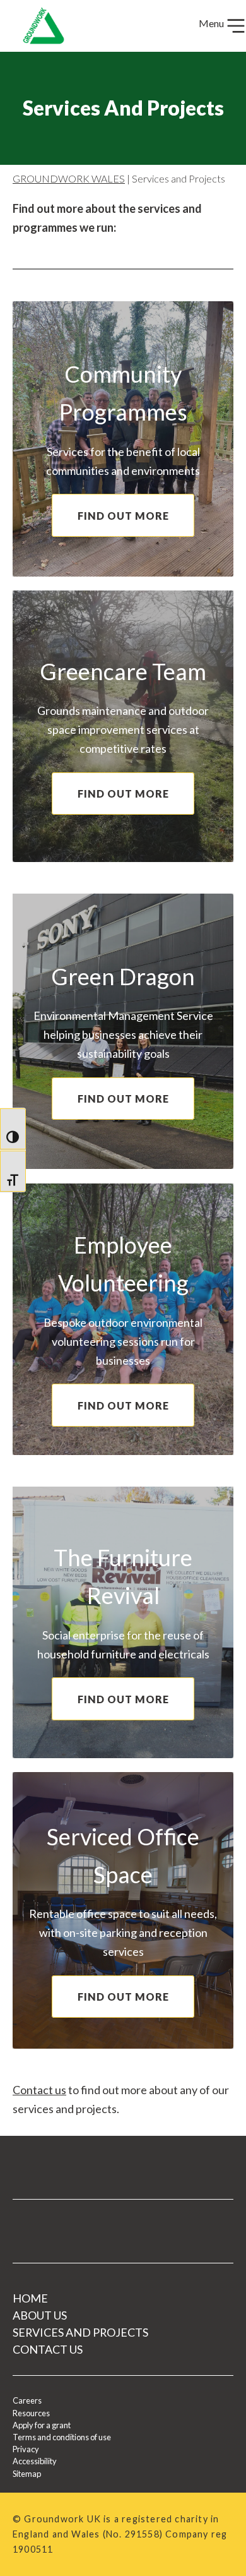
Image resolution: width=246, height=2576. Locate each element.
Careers (27, 2400)
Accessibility (35, 2461)
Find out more (123, 516)
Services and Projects (80, 2332)
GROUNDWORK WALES (69, 178)
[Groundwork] (38, 26)
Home (30, 2298)
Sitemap (27, 2474)
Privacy (26, 2449)
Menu (212, 23)
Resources (31, 2413)
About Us (40, 2315)
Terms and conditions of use (62, 2437)
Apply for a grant (42, 2425)
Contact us (39, 2090)
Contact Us (48, 2349)
